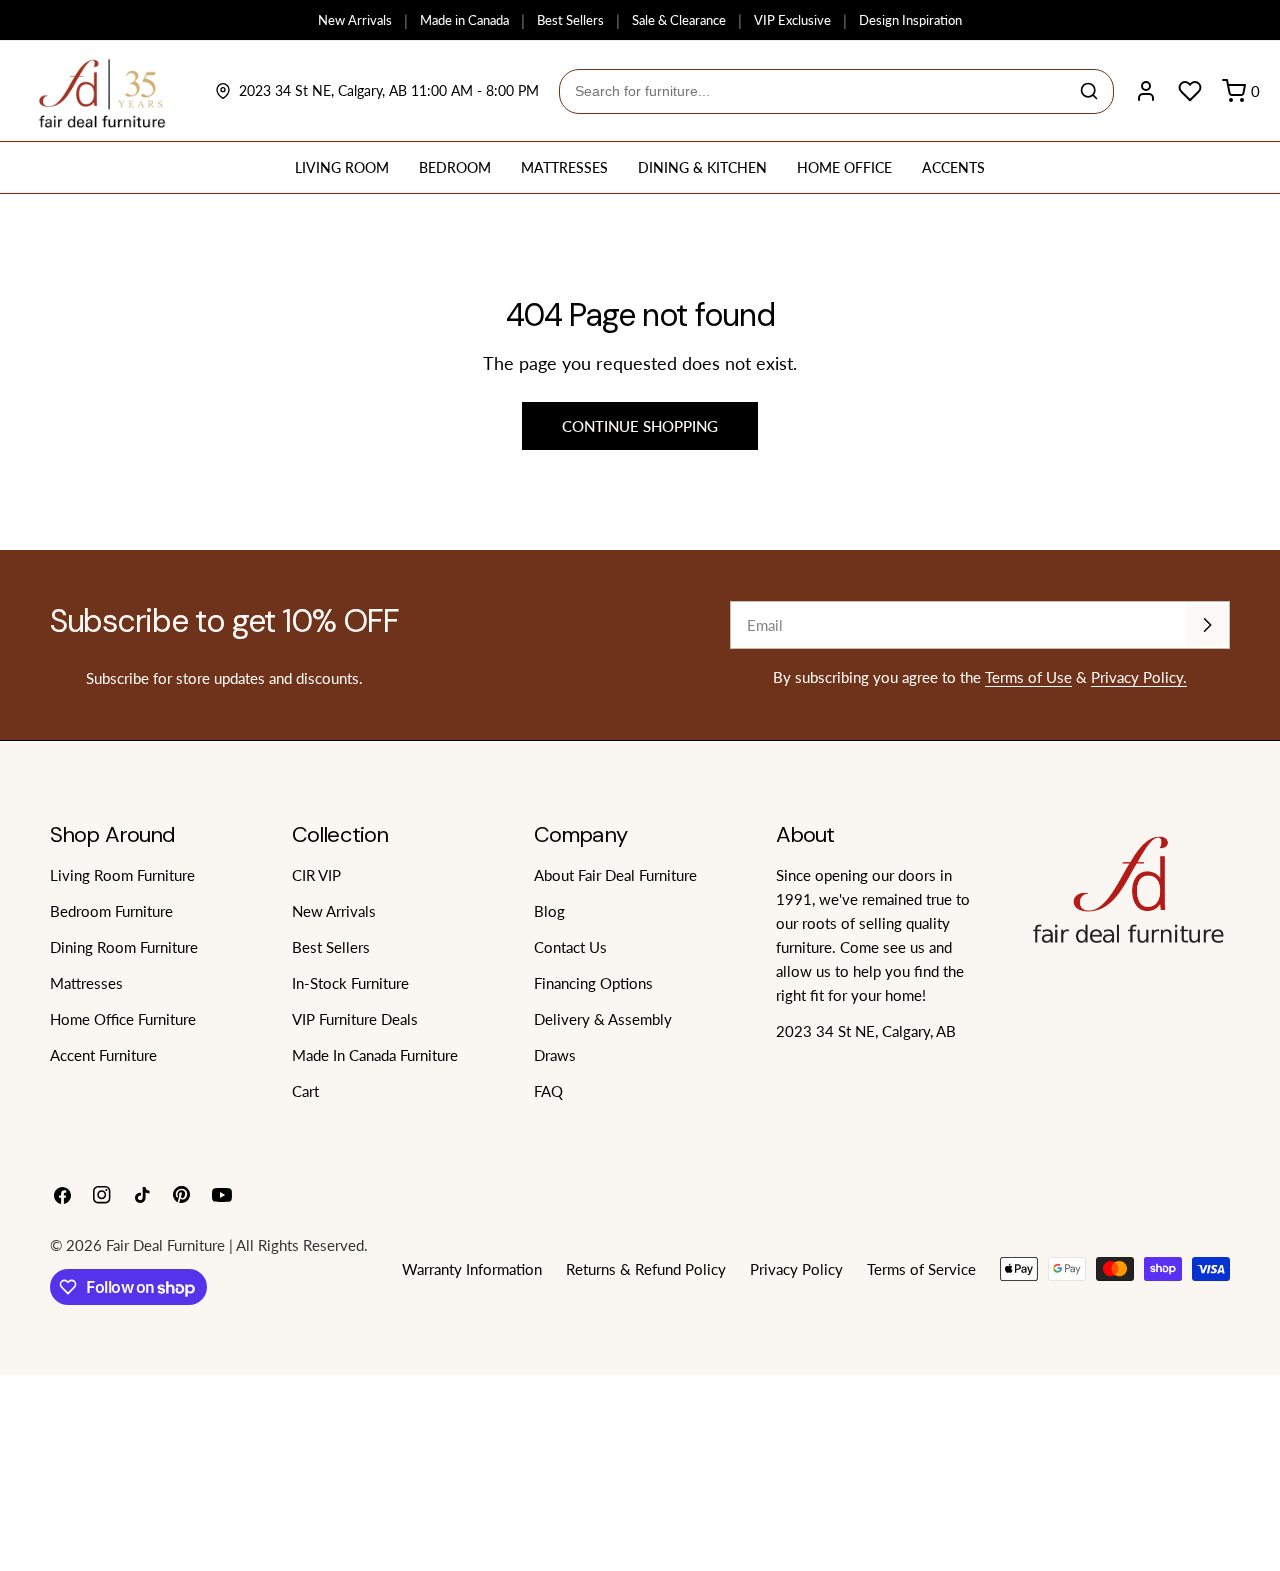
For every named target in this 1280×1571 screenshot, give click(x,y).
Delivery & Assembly (603, 1019)
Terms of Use (1028, 677)
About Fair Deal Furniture (615, 875)
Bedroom (455, 167)
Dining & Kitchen (702, 167)
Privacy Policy (796, 1269)
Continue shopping (640, 426)
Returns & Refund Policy (646, 1269)
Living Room (342, 167)
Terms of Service (921, 1269)
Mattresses (564, 167)
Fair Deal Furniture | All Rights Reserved (235, 1245)
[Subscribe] (1207, 625)
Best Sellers (570, 20)
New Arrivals (355, 20)
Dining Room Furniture (124, 947)
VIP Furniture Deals (355, 1019)
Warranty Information (472, 1269)
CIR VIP (316, 875)
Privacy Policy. (1139, 677)
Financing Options (593, 983)
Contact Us (570, 947)
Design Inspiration (910, 20)
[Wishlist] (1190, 91)
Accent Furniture (103, 1055)
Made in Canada (464, 20)
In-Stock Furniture (350, 983)
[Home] (102, 91)
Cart (305, 1091)
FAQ (548, 1091)
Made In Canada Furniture (375, 1055)
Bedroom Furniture (111, 911)
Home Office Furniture (123, 1019)
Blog (549, 911)
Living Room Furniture (122, 875)
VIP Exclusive (792, 20)
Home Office (844, 167)
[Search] (1089, 91)
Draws (555, 1055)
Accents (953, 167)
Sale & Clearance (679, 20)
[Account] (1146, 91)
